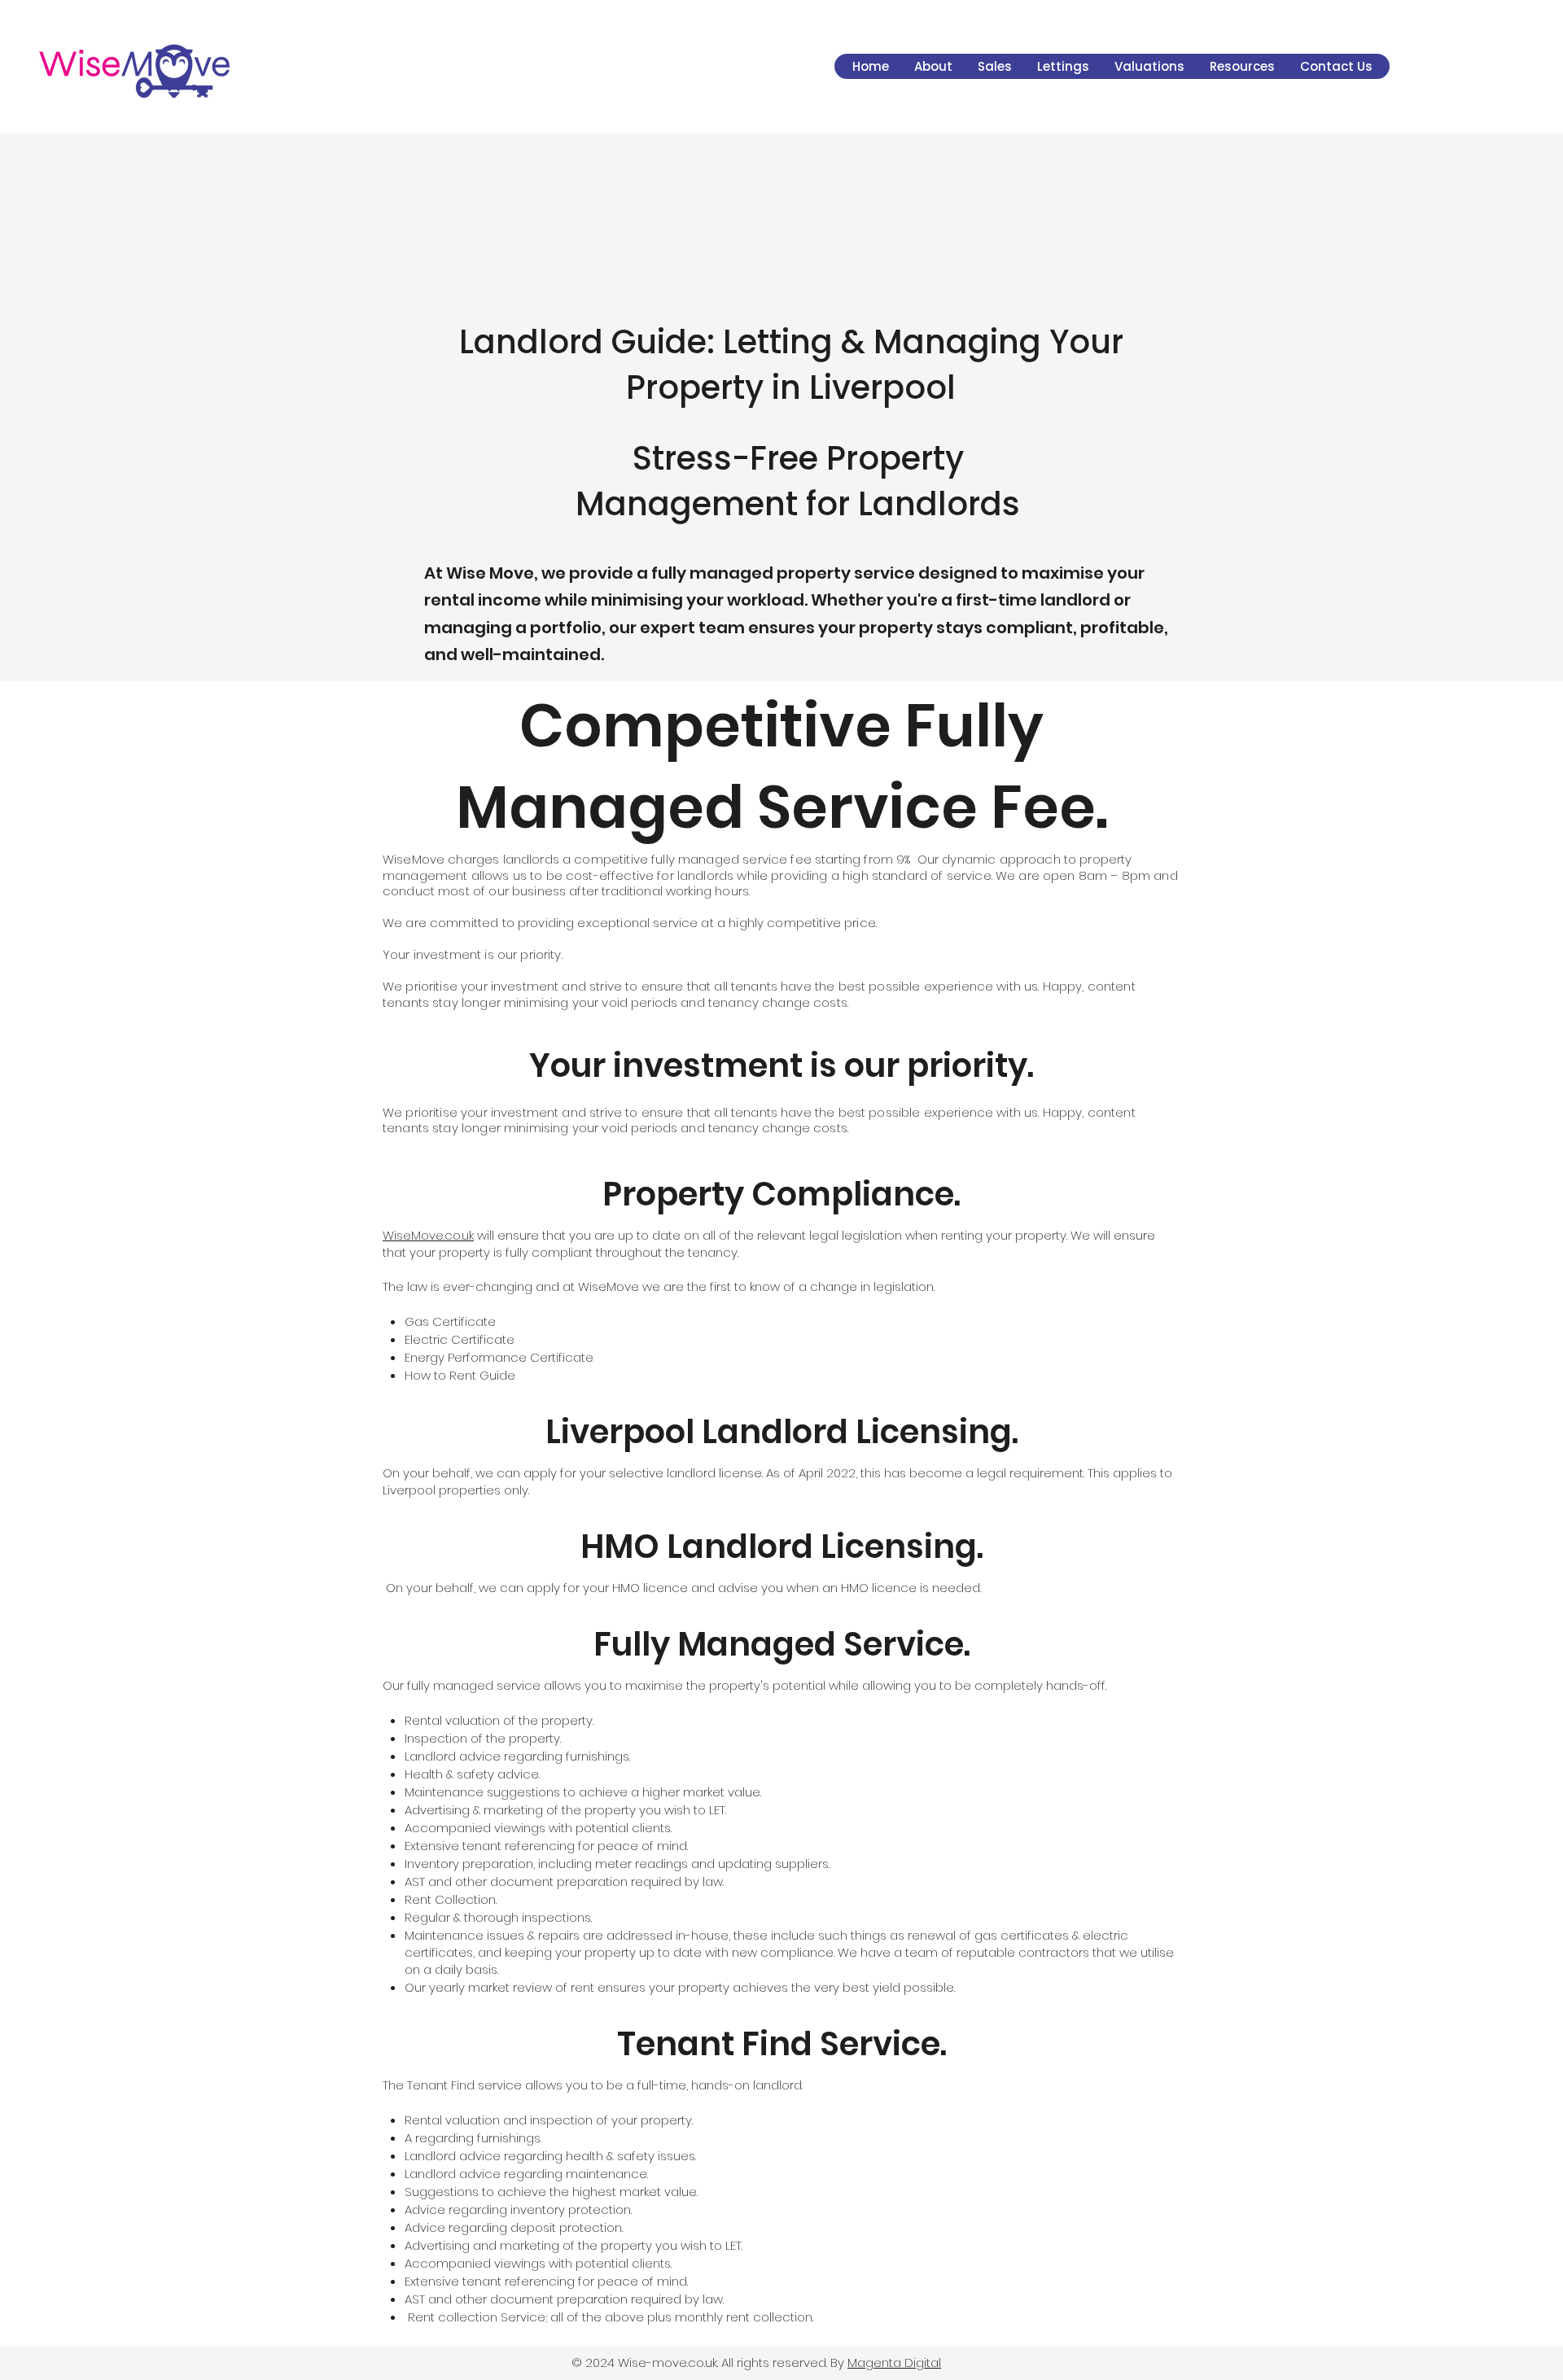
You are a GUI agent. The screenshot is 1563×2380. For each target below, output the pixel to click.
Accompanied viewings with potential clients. (538, 1828)
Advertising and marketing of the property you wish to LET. (574, 2245)
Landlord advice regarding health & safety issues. (550, 2156)
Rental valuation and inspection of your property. (549, 2120)
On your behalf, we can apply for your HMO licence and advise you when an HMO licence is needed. (682, 1588)
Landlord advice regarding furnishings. (517, 1756)
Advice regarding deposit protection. (514, 2227)
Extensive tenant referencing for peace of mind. (546, 1846)
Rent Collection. (451, 1899)
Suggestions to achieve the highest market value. (551, 2192)
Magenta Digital (894, 2362)
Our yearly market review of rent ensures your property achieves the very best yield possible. (680, 1987)
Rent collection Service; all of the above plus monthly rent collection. (609, 2317)
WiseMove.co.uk (428, 1235)
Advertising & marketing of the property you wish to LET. (565, 1810)
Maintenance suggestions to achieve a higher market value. (583, 1792)
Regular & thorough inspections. (498, 1917)
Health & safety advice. (472, 1774)
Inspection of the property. (483, 1738)
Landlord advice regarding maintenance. (526, 2174)
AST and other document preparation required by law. (564, 1881)
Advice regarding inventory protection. (518, 2209)
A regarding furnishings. (473, 2138)
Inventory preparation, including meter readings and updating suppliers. (617, 1864)
